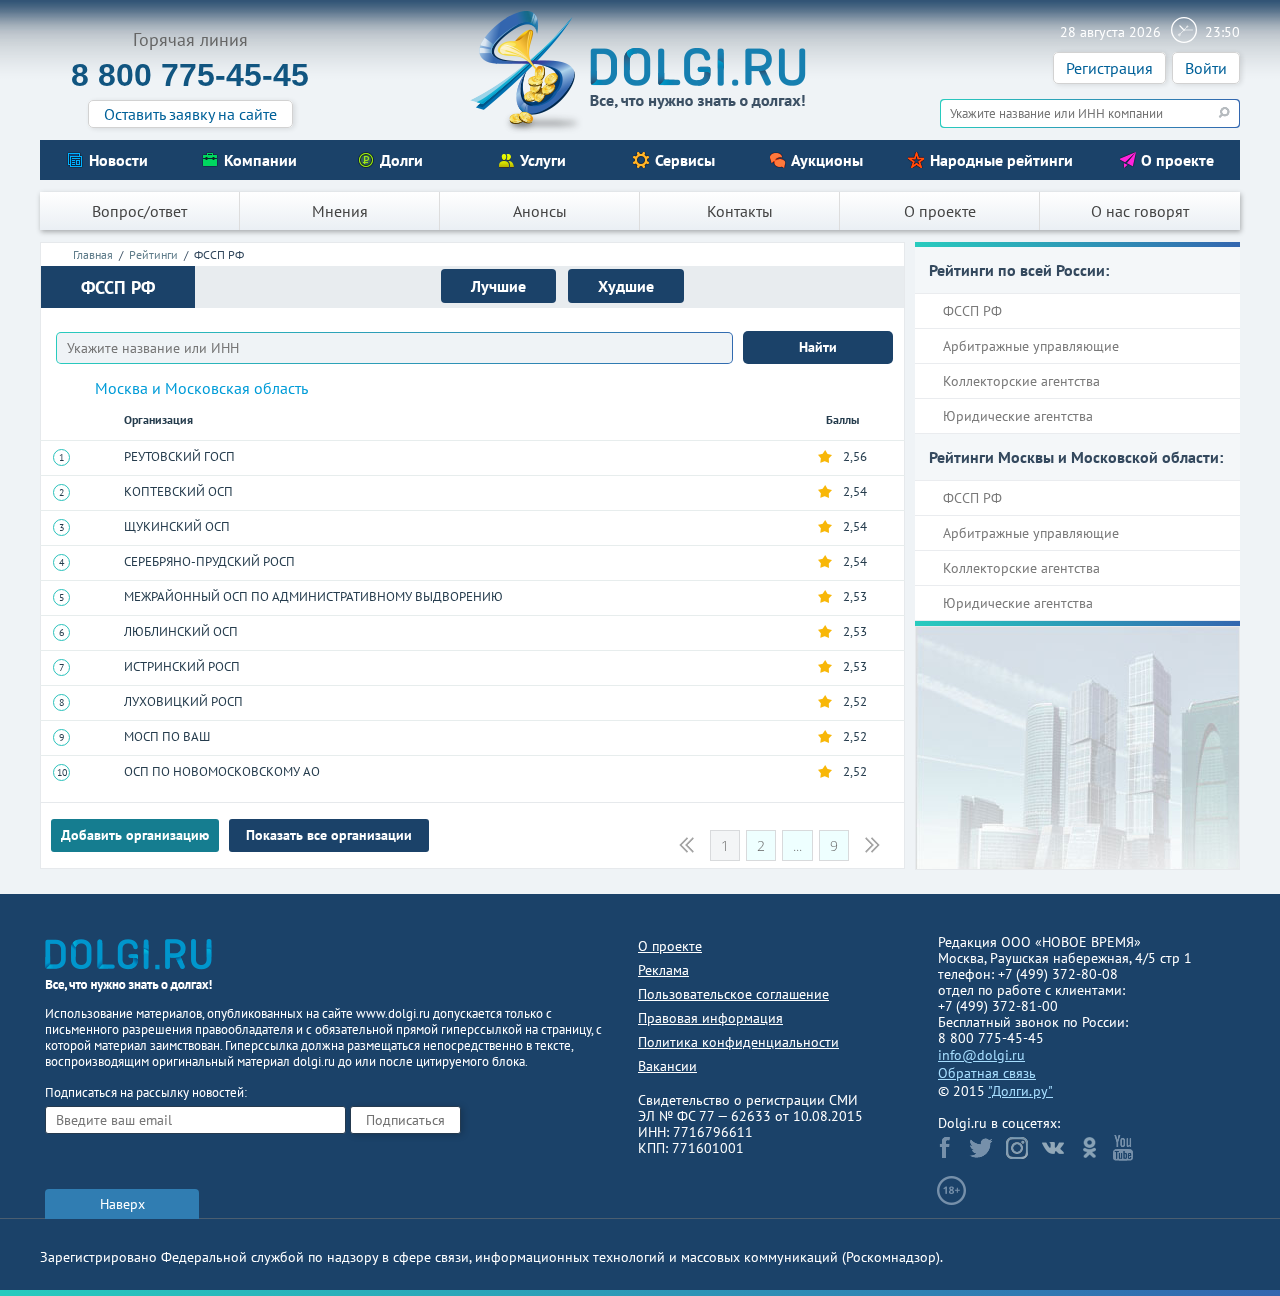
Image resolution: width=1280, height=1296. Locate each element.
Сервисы (685, 160)
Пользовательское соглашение (733, 994)
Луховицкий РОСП (183, 701)
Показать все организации (329, 835)
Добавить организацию (135, 835)
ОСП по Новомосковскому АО (222, 771)
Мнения (340, 211)
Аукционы (827, 160)
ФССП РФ (972, 311)
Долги (401, 160)
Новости (118, 160)
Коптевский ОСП (178, 491)
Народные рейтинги (1001, 160)
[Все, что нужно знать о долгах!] (640, 71)
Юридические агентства (1018, 416)
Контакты (740, 211)
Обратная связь (987, 1073)
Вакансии (667, 1066)
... (797, 845)
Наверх (122, 1204)
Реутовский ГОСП (179, 456)
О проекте (1177, 160)
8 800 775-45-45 (190, 75)
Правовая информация (710, 1018)
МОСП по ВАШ (167, 736)
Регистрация (1109, 68)
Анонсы (540, 211)
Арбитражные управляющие (1031, 346)
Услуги (543, 160)
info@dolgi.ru (981, 1055)
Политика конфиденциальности (738, 1042)
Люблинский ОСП (181, 631)
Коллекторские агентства (1021, 381)
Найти (818, 347)
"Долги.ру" (1020, 1091)
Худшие (626, 286)
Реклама (663, 970)
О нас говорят (1140, 211)
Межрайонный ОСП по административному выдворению (313, 596)
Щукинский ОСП (177, 526)
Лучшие (498, 286)
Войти (1206, 68)
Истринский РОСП (182, 666)
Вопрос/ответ (139, 211)
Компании (260, 160)
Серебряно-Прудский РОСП (209, 561)
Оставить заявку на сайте (190, 114)
